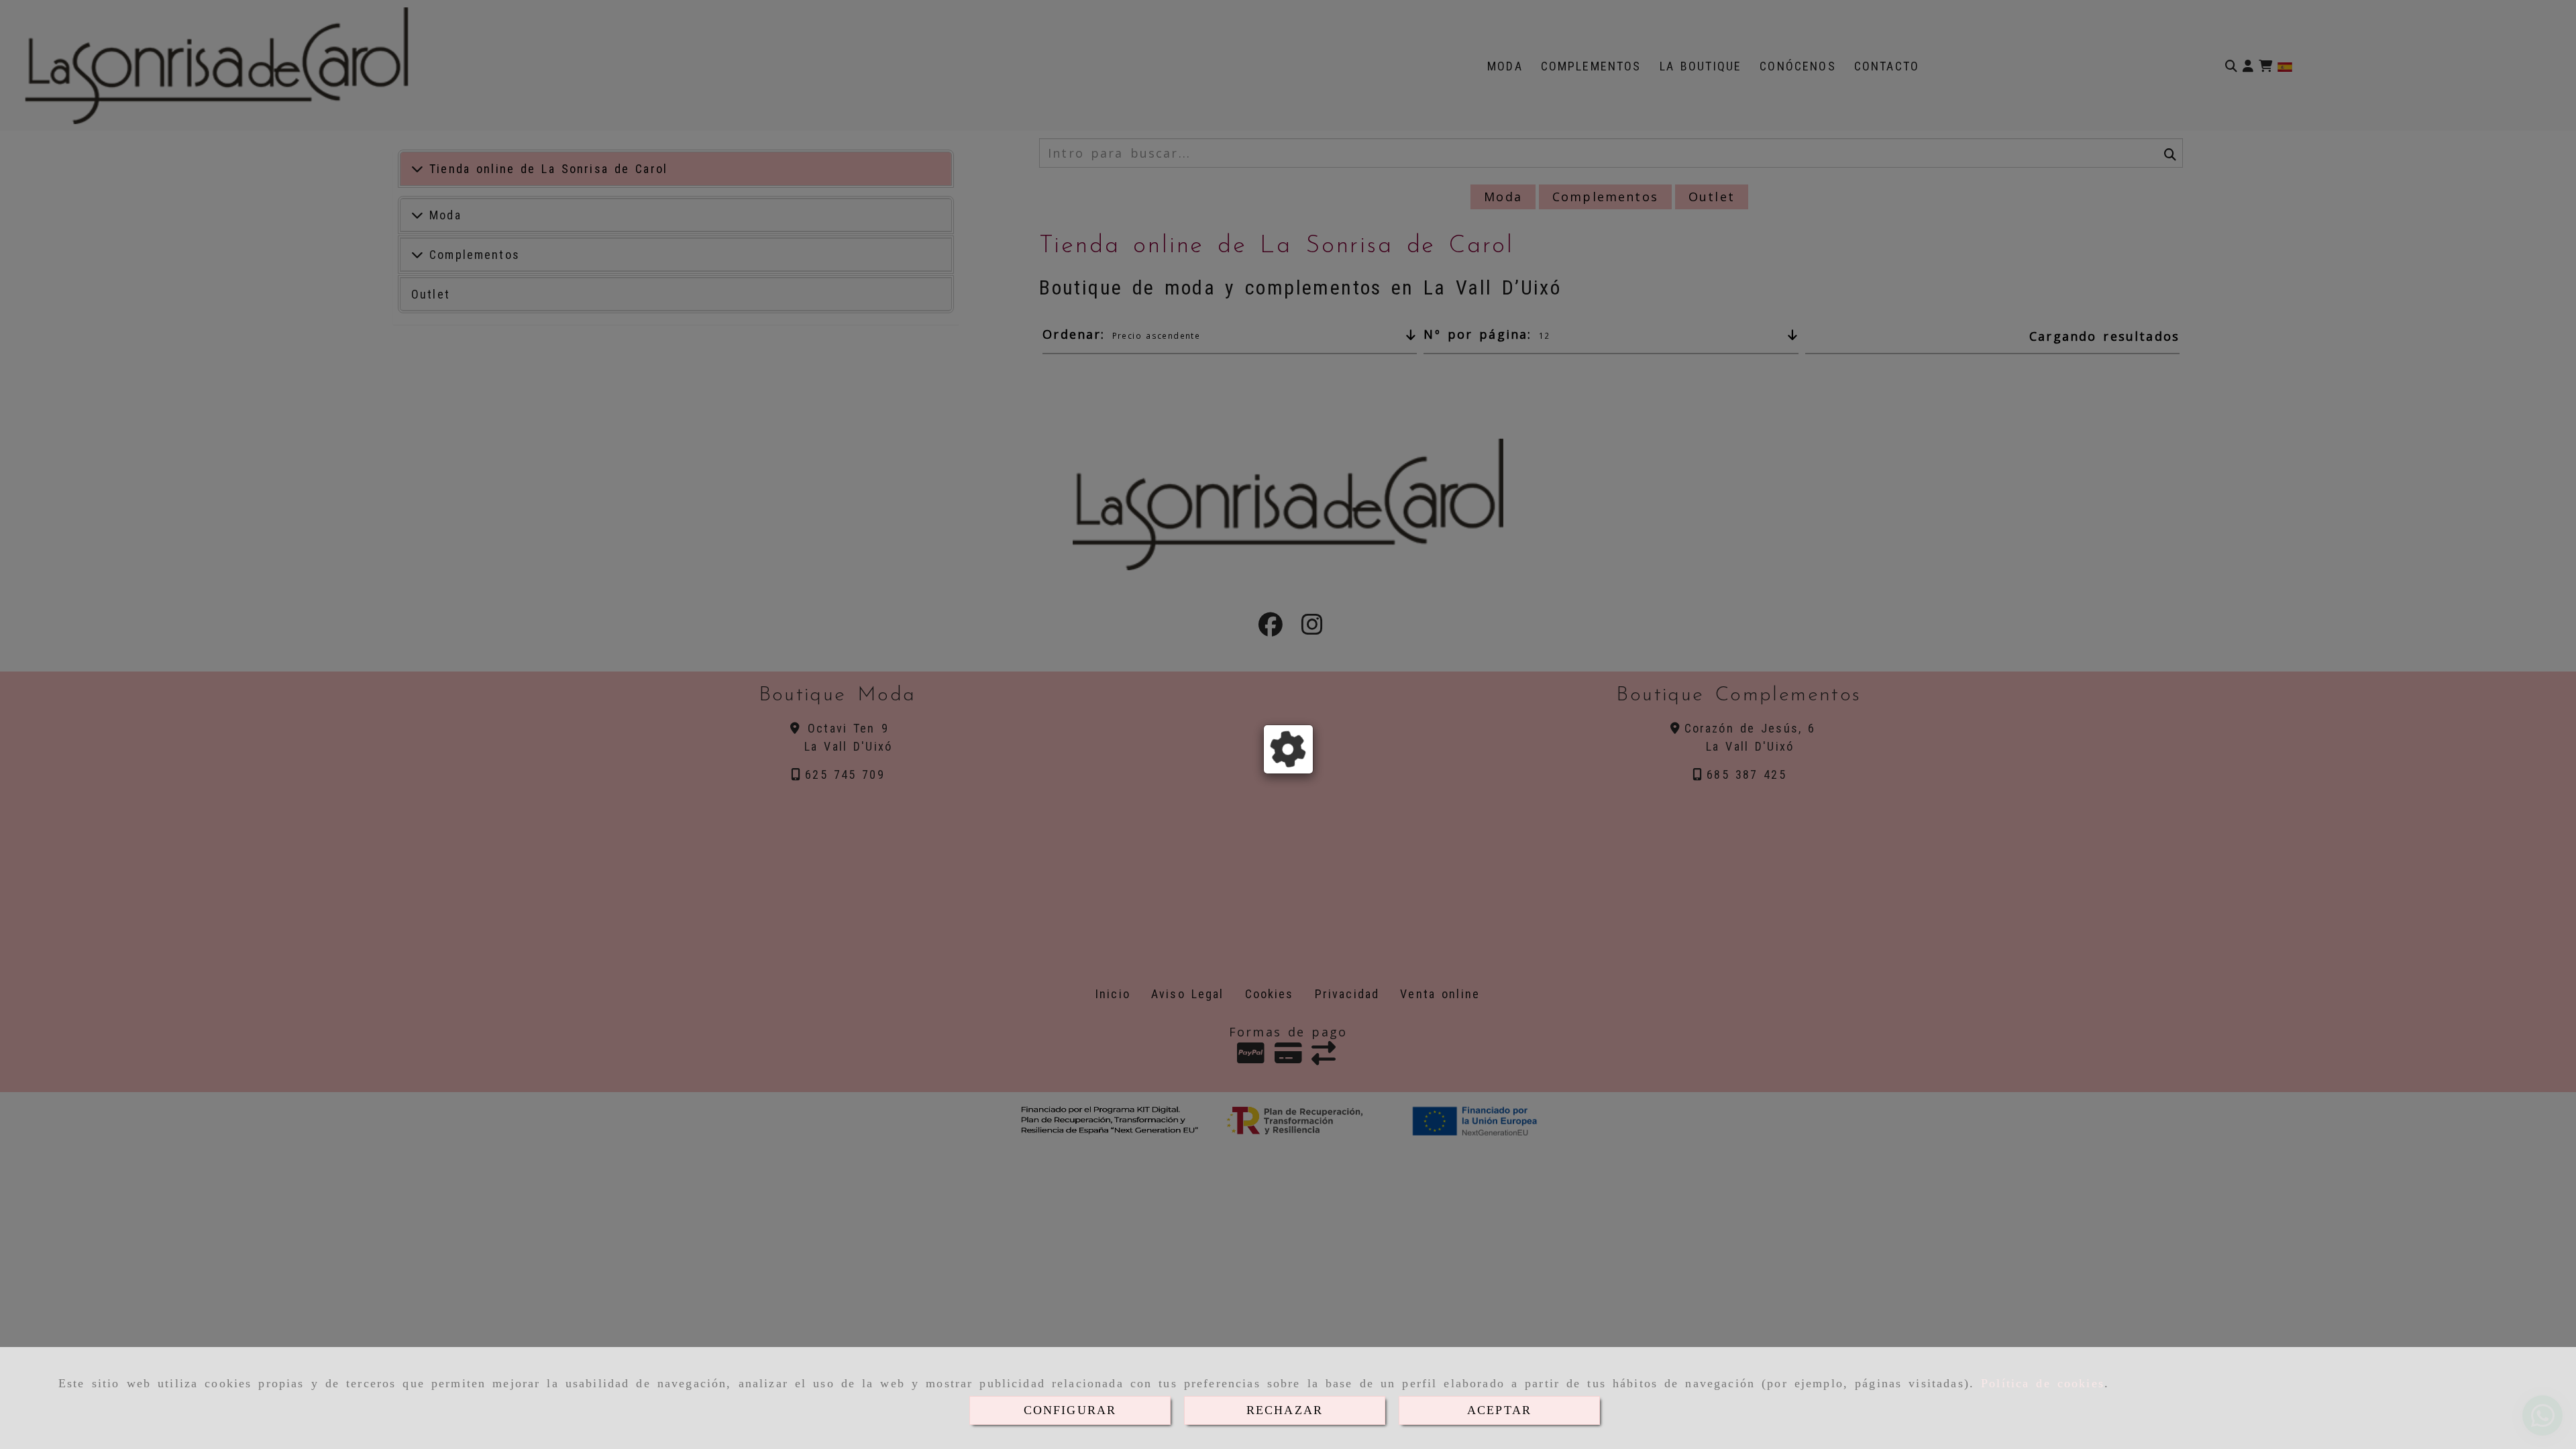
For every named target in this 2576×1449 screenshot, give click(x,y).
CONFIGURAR (1070, 1410)
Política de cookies (2043, 1383)
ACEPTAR (1499, 1410)
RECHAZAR (1285, 1410)
